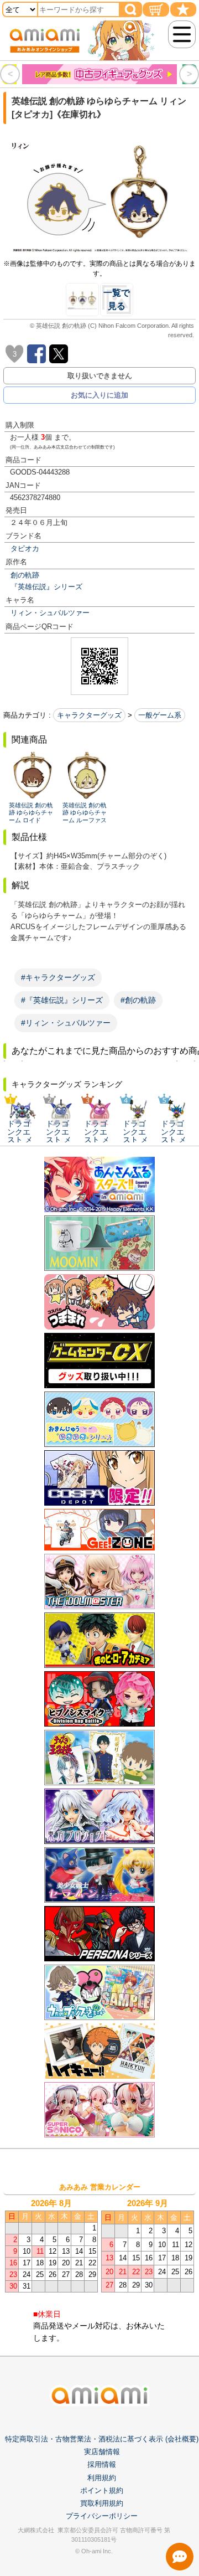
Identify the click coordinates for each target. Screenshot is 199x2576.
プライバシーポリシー (102, 2516)
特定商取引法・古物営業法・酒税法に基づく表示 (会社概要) (102, 2439)
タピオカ (25, 548)
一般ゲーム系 (160, 715)
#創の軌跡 (138, 1000)
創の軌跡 (25, 575)
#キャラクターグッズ (58, 977)
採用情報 (102, 2464)
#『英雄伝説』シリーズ (62, 1000)
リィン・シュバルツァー (50, 613)
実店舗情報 (102, 2452)
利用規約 (102, 2478)
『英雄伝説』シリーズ (46, 587)
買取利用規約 (102, 2503)
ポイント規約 (102, 2490)
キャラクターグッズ (89, 715)
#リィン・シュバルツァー (66, 1023)
